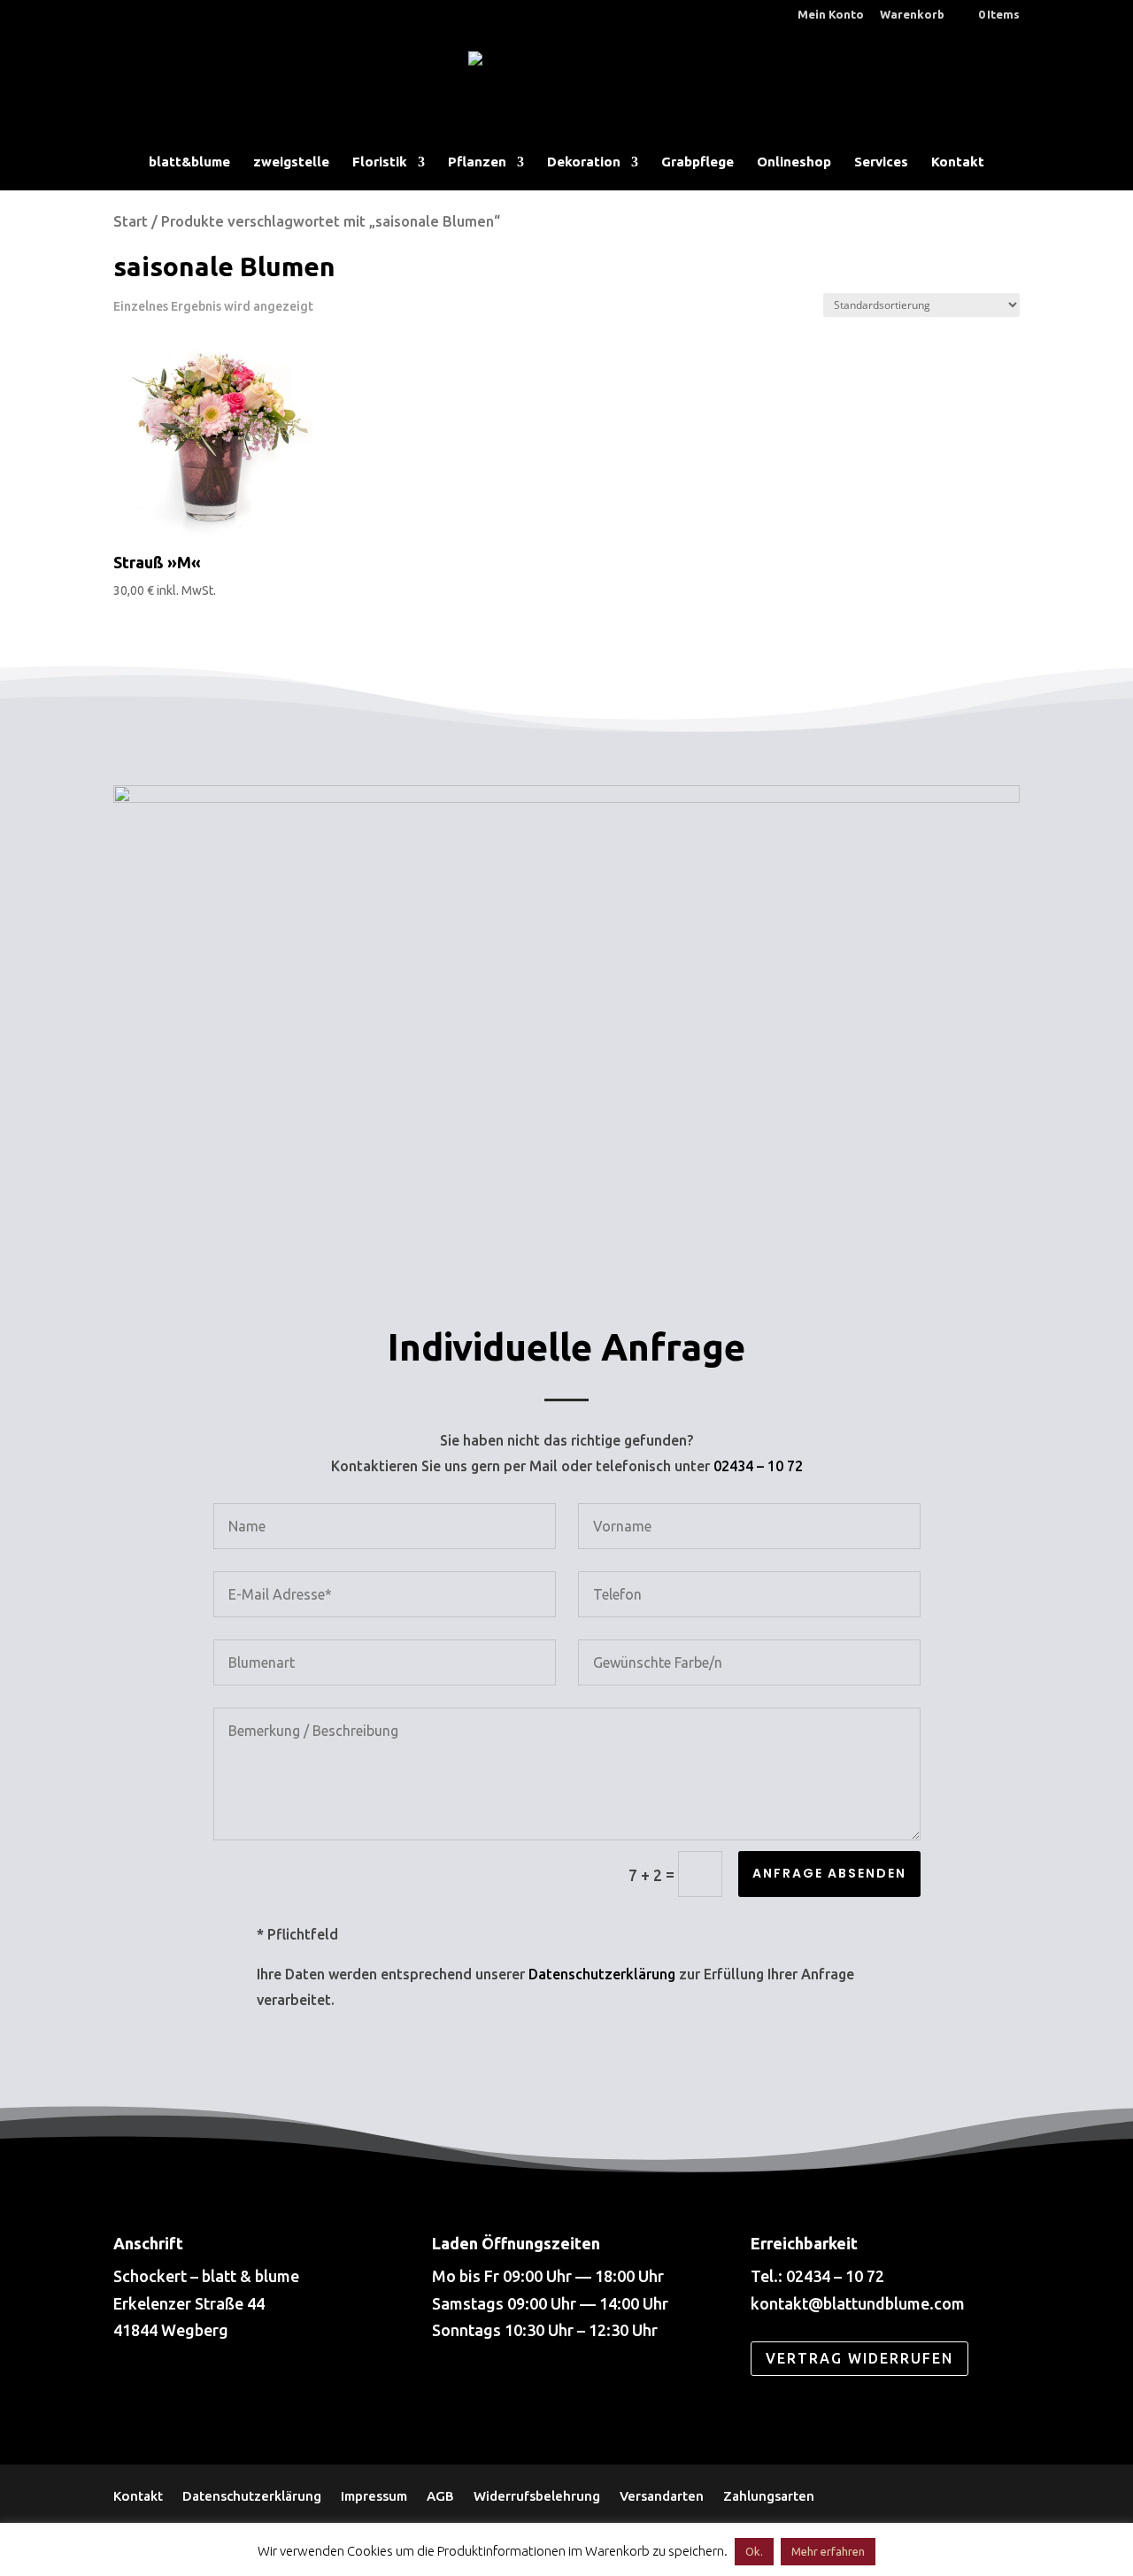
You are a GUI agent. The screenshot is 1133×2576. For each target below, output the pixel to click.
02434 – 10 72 (758, 1466)
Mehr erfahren (828, 2551)
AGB (440, 2495)
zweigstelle (291, 162)
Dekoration (584, 162)
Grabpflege (698, 162)
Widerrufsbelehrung (537, 2495)
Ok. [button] (754, 2551)
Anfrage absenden (829, 1873)
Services (881, 162)
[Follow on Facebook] (140, 2395)
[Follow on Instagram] (200, 2395)
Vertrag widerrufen (859, 2358)
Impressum (374, 2495)
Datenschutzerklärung (602, 1974)
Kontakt (958, 162)
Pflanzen (477, 162)
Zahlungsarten (769, 2495)
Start (131, 221)
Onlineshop (794, 162)
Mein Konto (831, 15)
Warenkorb (912, 15)
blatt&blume (189, 162)
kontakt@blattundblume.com (858, 2303)
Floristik (380, 162)
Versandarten (662, 2495)
